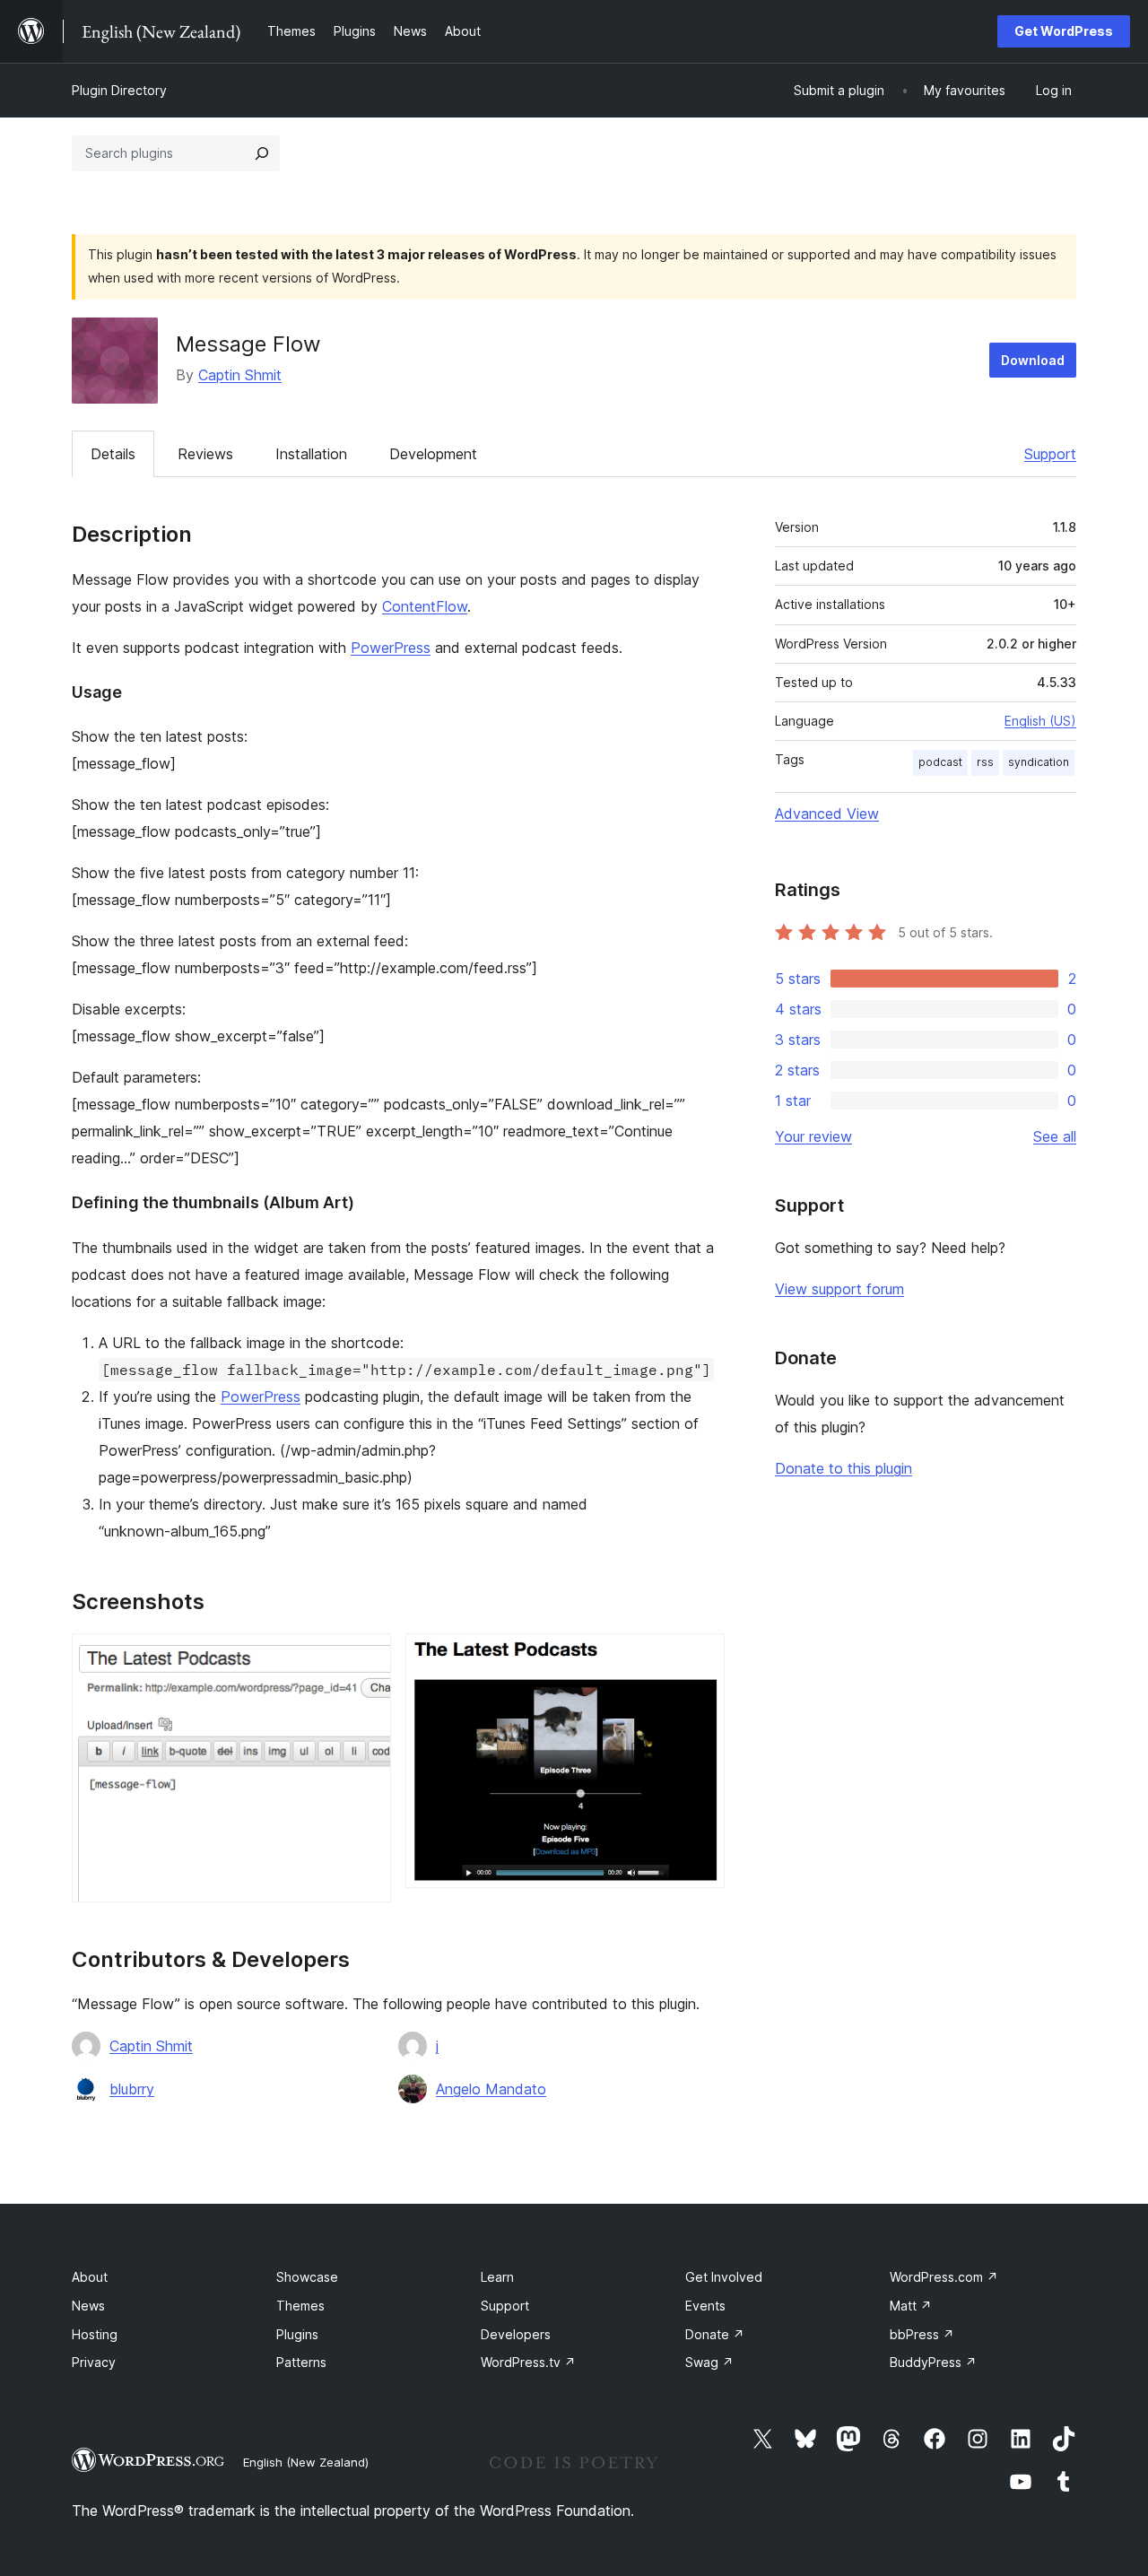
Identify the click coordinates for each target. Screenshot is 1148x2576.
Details (113, 454)
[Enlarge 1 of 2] (367, 1658)
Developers (516, 2334)
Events (705, 2306)
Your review (813, 1136)
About (90, 2277)
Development (433, 454)
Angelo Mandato (491, 2089)
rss (985, 762)
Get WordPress (1064, 31)
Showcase (307, 2277)
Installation (311, 454)
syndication (1039, 762)
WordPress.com (944, 2277)
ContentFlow (425, 606)
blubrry (132, 2089)
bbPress (922, 2334)
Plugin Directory (119, 90)
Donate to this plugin (844, 1468)
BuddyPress (933, 2362)
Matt (911, 2306)
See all (1055, 1136)
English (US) (1040, 721)
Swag (709, 2362)
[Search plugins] (262, 153)
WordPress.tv (528, 2362)
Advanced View (827, 814)
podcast (940, 762)
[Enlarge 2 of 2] (700, 1658)
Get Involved (724, 2277)
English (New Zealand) (306, 2462)
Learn (497, 2277)
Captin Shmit (240, 375)
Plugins (297, 2334)
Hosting (95, 2334)
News (88, 2306)
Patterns (301, 2362)
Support (1050, 454)
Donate (715, 2334)
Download (1033, 360)
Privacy (94, 2362)
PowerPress (391, 648)
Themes (300, 2306)
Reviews (205, 454)
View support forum (839, 1289)
